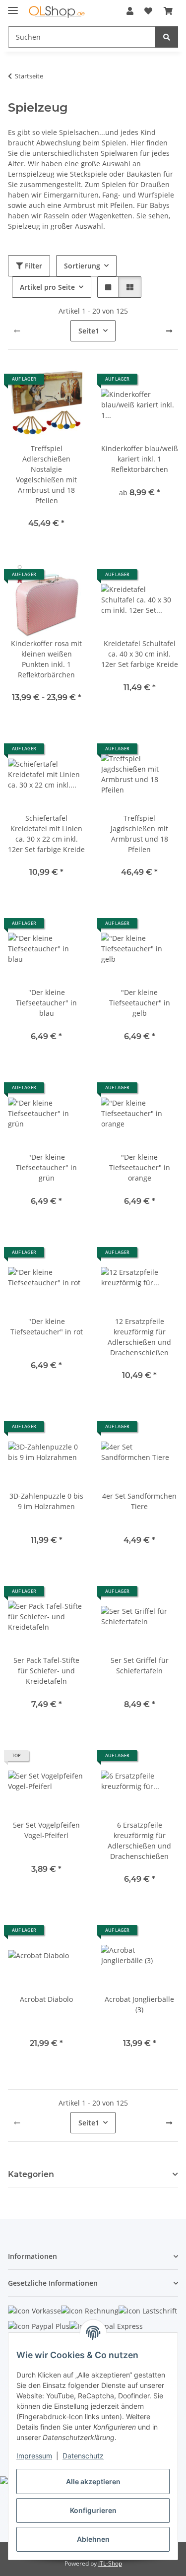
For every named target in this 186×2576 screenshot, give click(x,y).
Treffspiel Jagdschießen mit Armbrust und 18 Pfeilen (139, 834)
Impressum (34, 2456)
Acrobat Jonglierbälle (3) (139, 2004)
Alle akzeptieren (93, 2481)
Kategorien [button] (31, 2174)
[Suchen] (167, 37)
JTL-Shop (110, 2563)
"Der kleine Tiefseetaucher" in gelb (140, 1003)
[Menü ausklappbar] (13, 6)
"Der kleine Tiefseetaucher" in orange (140, 1167)
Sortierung (82, 266)
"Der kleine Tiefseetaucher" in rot (47, 1326)
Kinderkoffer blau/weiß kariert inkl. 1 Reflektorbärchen (140, 459)
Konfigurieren (93, 2510)
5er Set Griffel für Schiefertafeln (140, 1665)
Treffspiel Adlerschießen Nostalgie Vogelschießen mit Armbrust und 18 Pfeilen (46, 474)
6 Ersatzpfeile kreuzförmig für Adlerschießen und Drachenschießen (139, 1841)
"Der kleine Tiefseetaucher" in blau (46, 1003)
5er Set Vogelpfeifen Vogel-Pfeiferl (46, 1830)
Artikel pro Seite (47, 287)
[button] (130, 11)
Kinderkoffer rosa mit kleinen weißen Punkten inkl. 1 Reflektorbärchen (46, 659)
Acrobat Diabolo (46, 1999)
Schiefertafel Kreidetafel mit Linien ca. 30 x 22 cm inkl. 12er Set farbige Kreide (46, 834)
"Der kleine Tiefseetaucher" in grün (46, 1167)
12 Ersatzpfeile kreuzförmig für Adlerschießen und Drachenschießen (139, 1337)
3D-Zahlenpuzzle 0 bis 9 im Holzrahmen (46, 1501)
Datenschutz (83, 2456)
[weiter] (169, 331)
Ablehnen (93, 2539)
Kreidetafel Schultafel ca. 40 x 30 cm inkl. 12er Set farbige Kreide (140, 654)
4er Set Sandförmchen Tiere (139, 1501)
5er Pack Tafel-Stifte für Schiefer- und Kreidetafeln (46, 1671)
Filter (32, 266)
